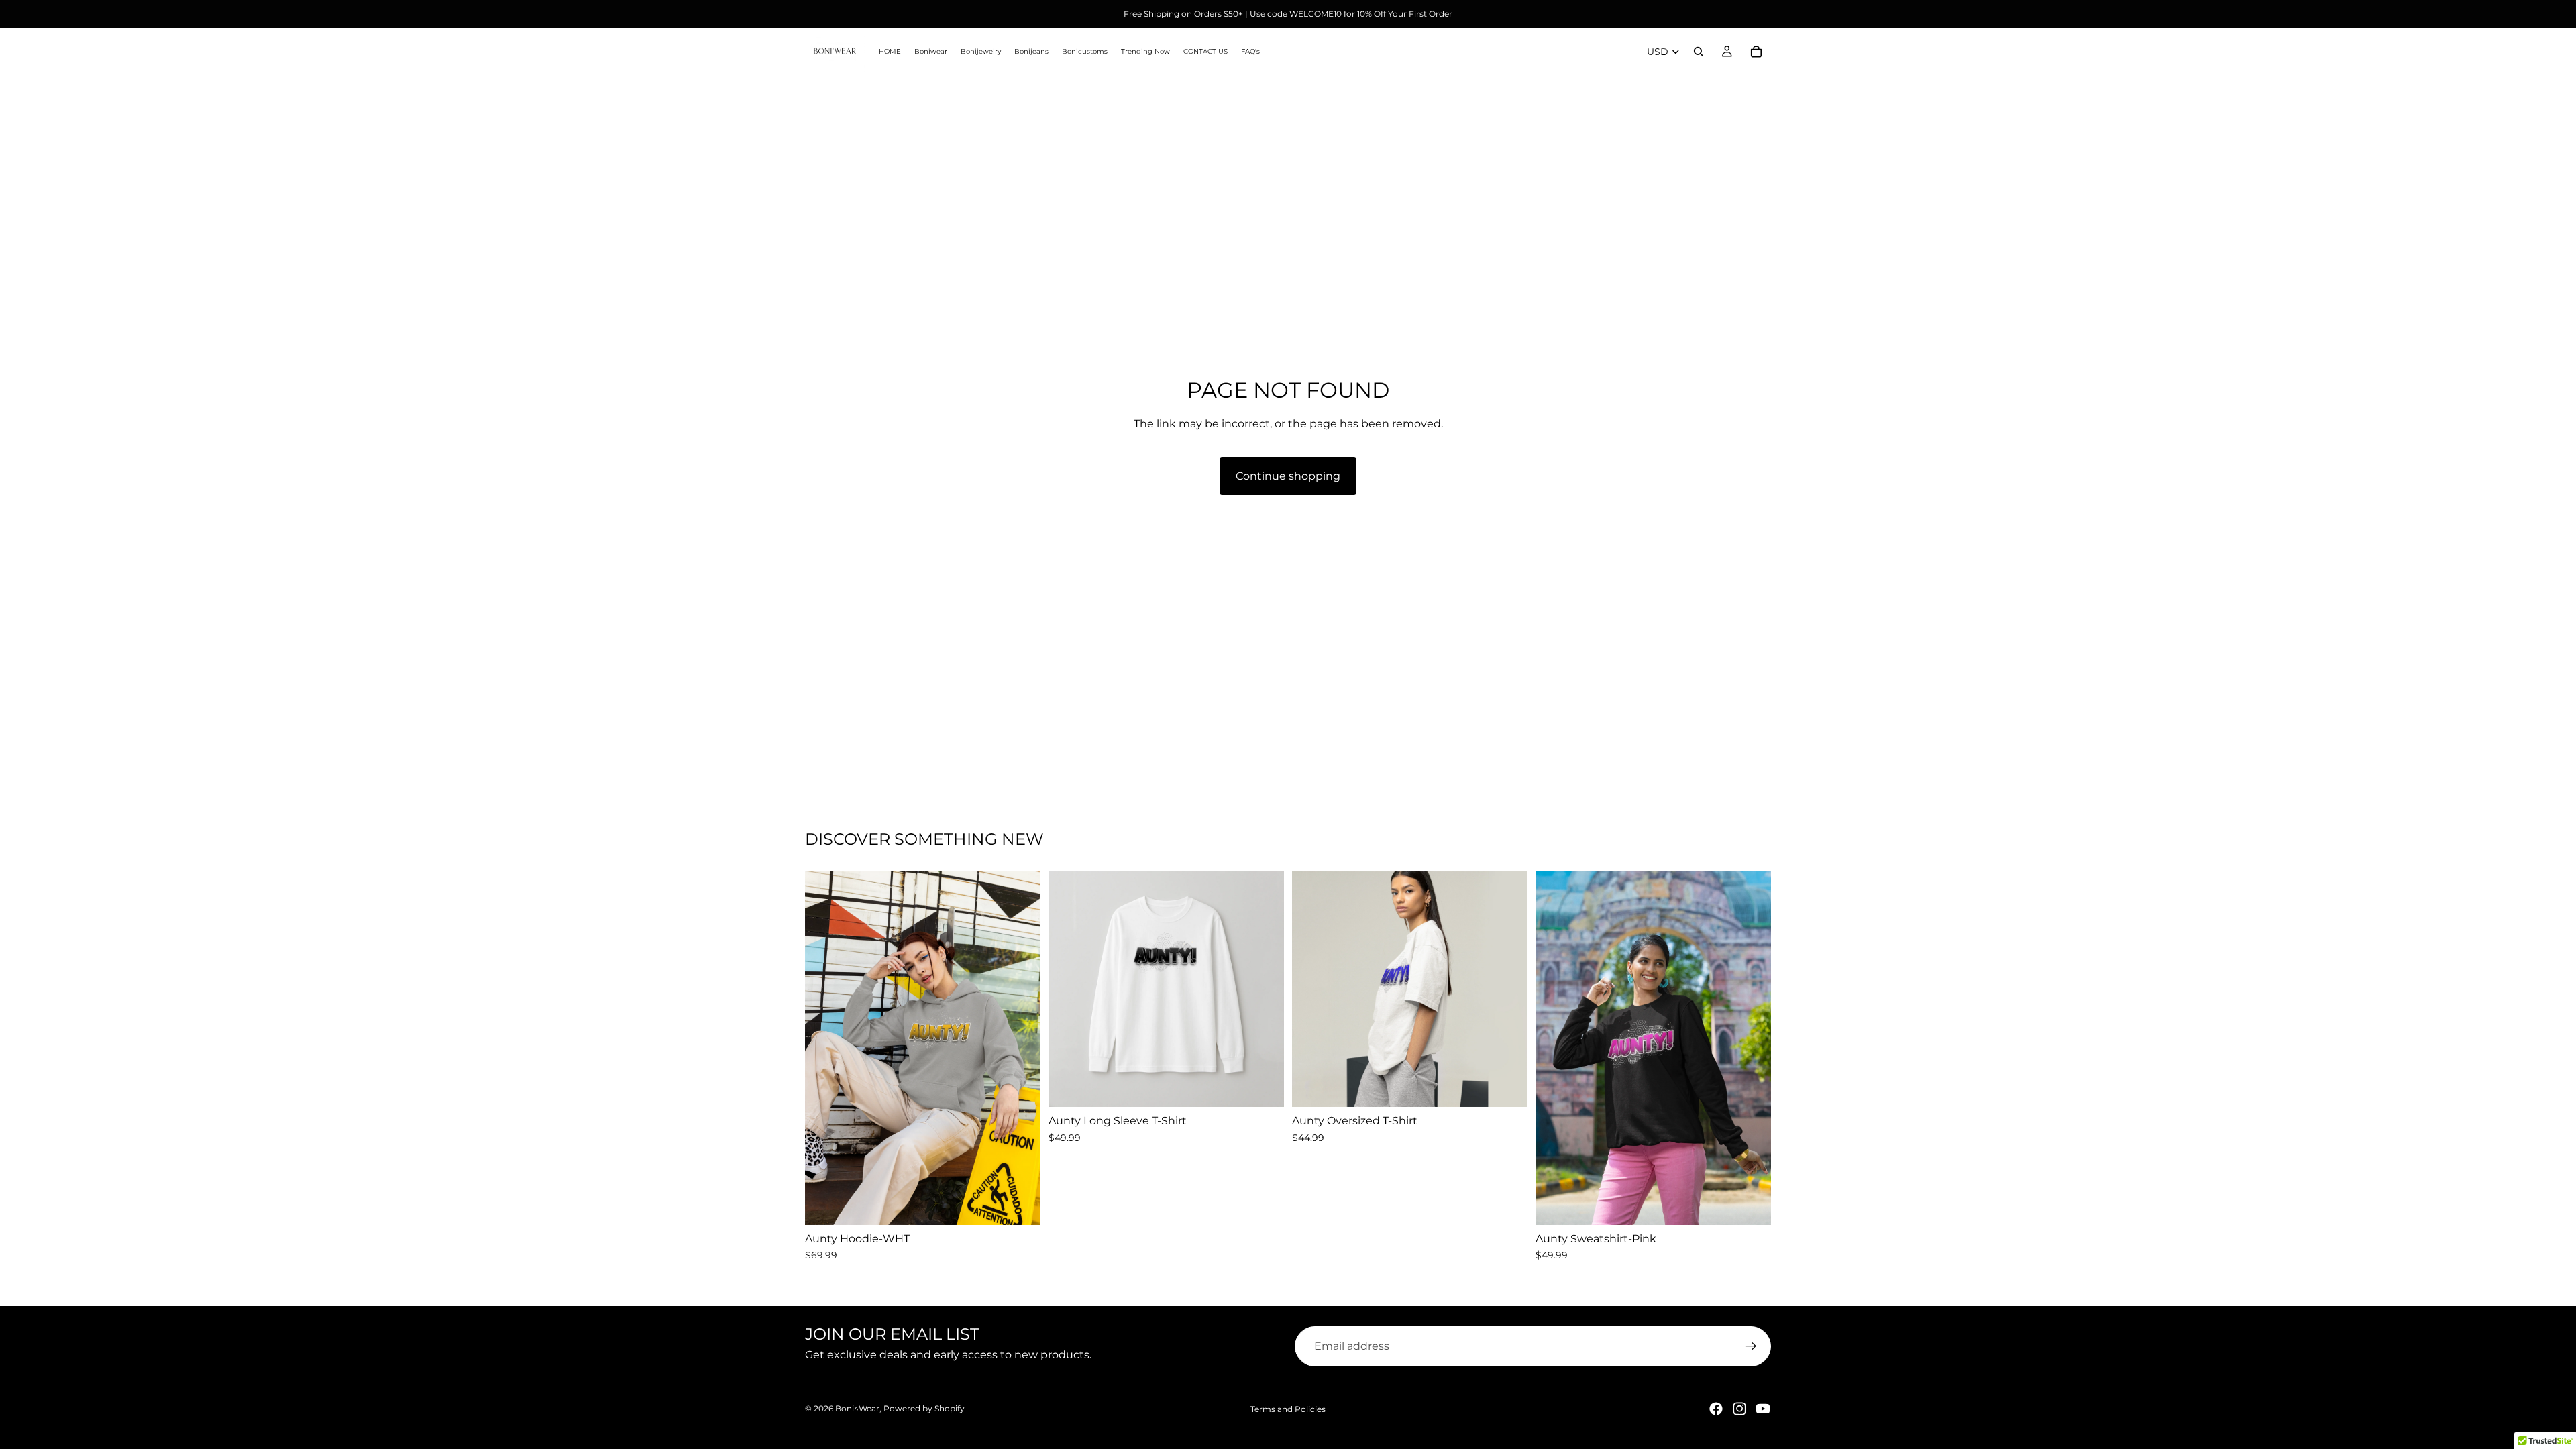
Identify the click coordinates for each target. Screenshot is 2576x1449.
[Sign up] (1751, 1346)
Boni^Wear (857, 1408)
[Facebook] (1716, 1409)
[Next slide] (1020, 1048)
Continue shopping (1288, 476)
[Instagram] (1739, 1409)
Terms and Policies (1288, 1409)
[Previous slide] (825, 1048)
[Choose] (1020, 1204)
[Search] (1699, 52)
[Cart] (1756, 52)
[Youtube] (1763, 1409)
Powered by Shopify (924, 1408)
